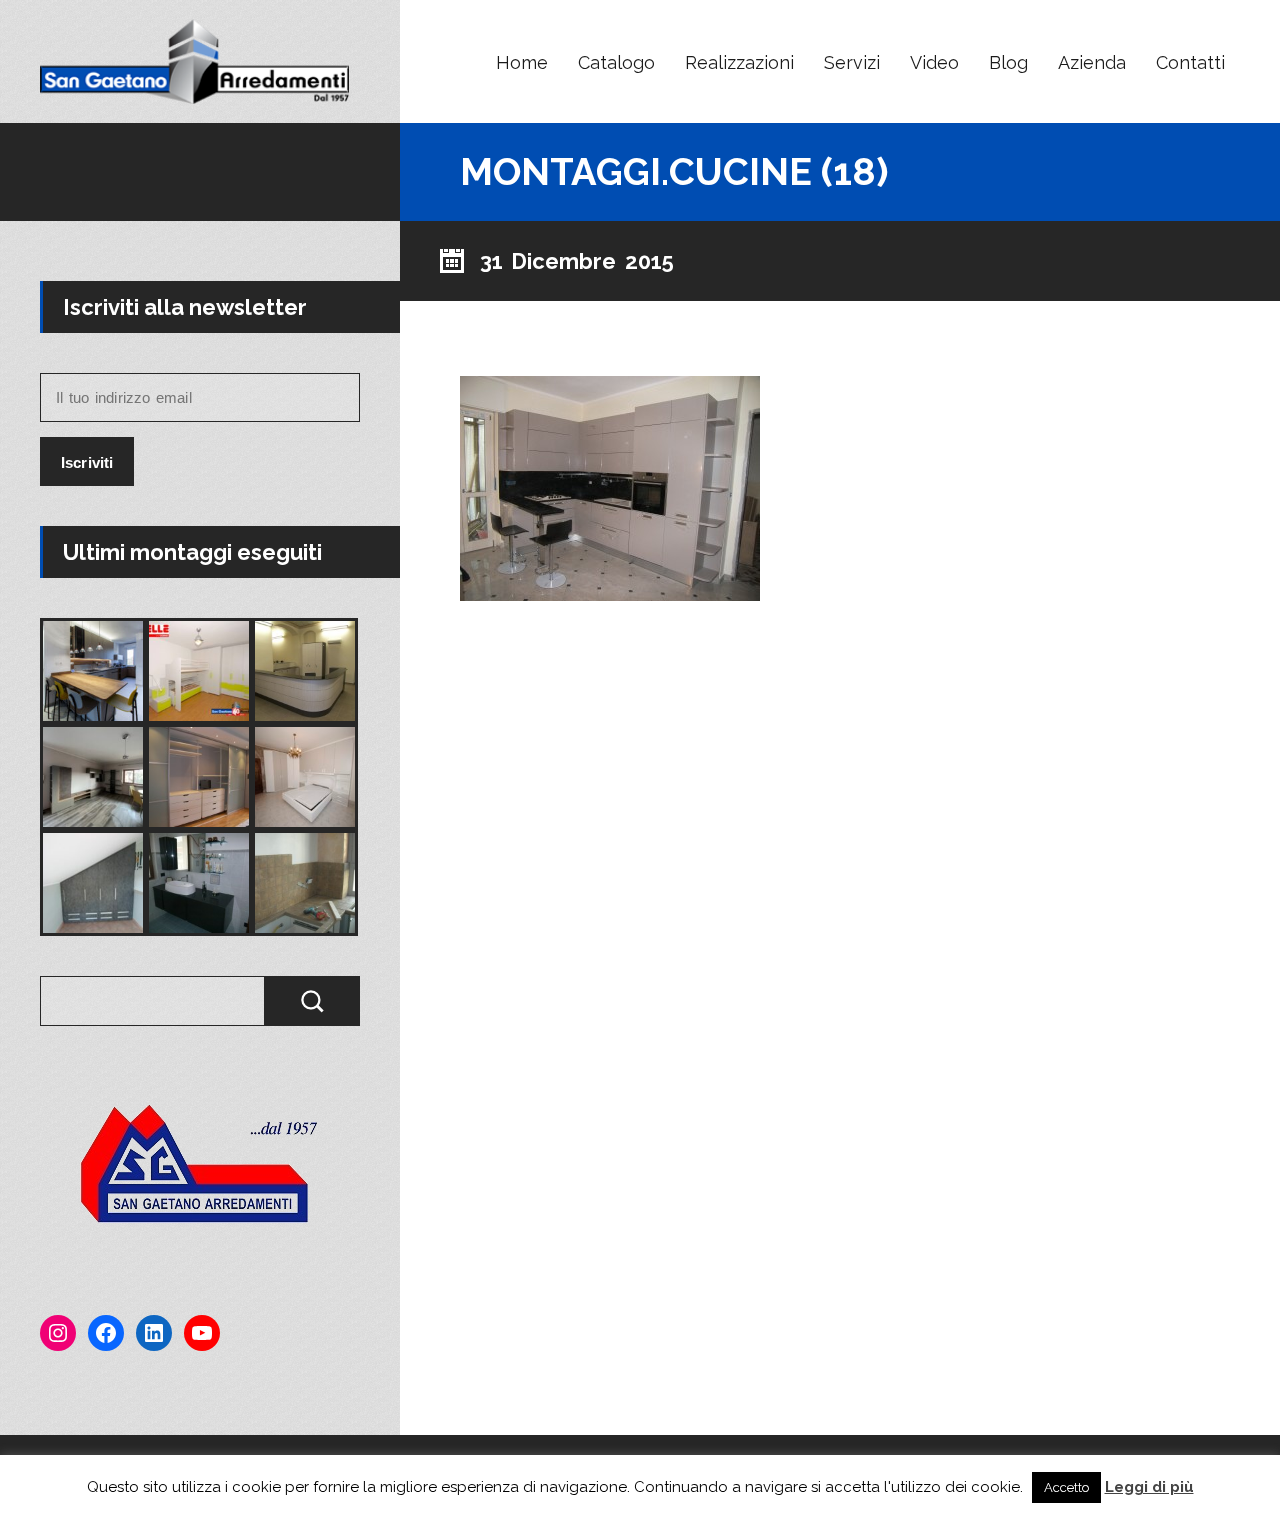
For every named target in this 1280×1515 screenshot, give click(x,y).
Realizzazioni (739, 62)
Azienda (1092, 62)
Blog (1008, 62)
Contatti (1190, 62)
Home (522, 62)
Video (934, 62)
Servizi (852, 62)
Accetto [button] (1066, 1487)
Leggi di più (1149, 1487)
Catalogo (616, 62)
